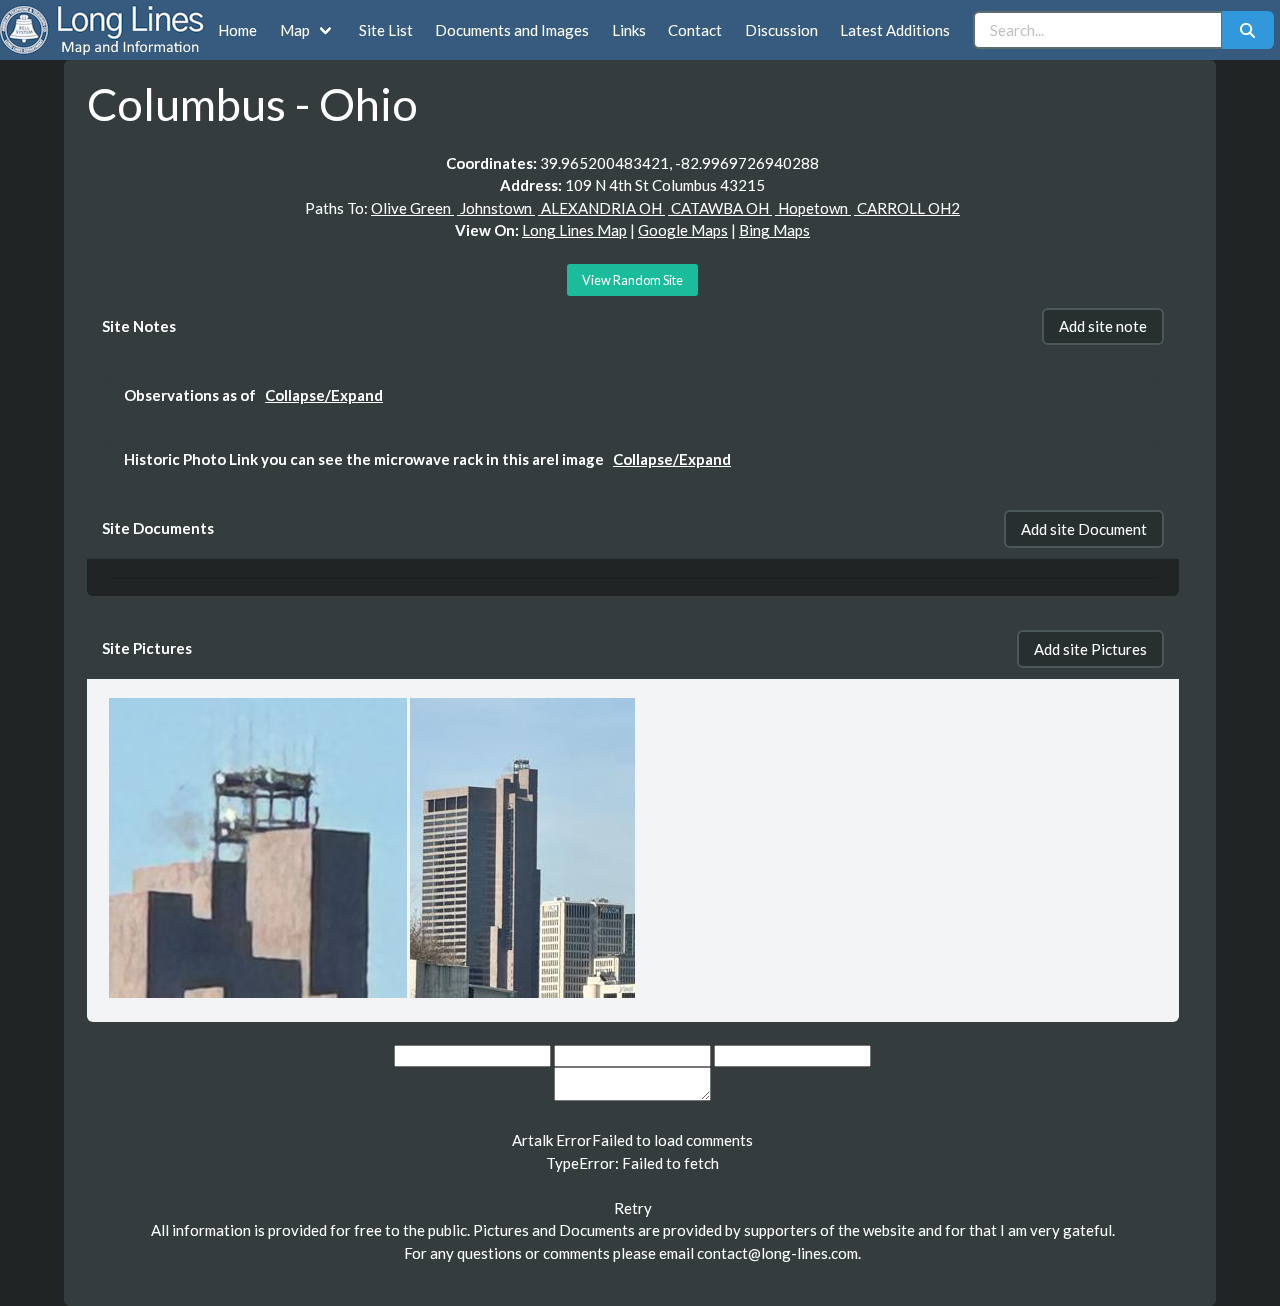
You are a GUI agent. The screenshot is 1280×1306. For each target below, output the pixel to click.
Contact (695, 30)
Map (295, 30)
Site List (386, 30)
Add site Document (1084, 529)
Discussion (781, 30)
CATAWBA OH (720, 208)
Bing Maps (774, 230)
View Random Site (632, 280)
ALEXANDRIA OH (601, 208)
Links (629, 30)
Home (237, 30)
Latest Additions (895, 30)
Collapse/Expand (324, 395)
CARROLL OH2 (907, 208)
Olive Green (412, 208)
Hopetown (813, 208)
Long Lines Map (574, 230)
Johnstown (496, 208)
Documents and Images (512, 30)
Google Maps (683, 230)
